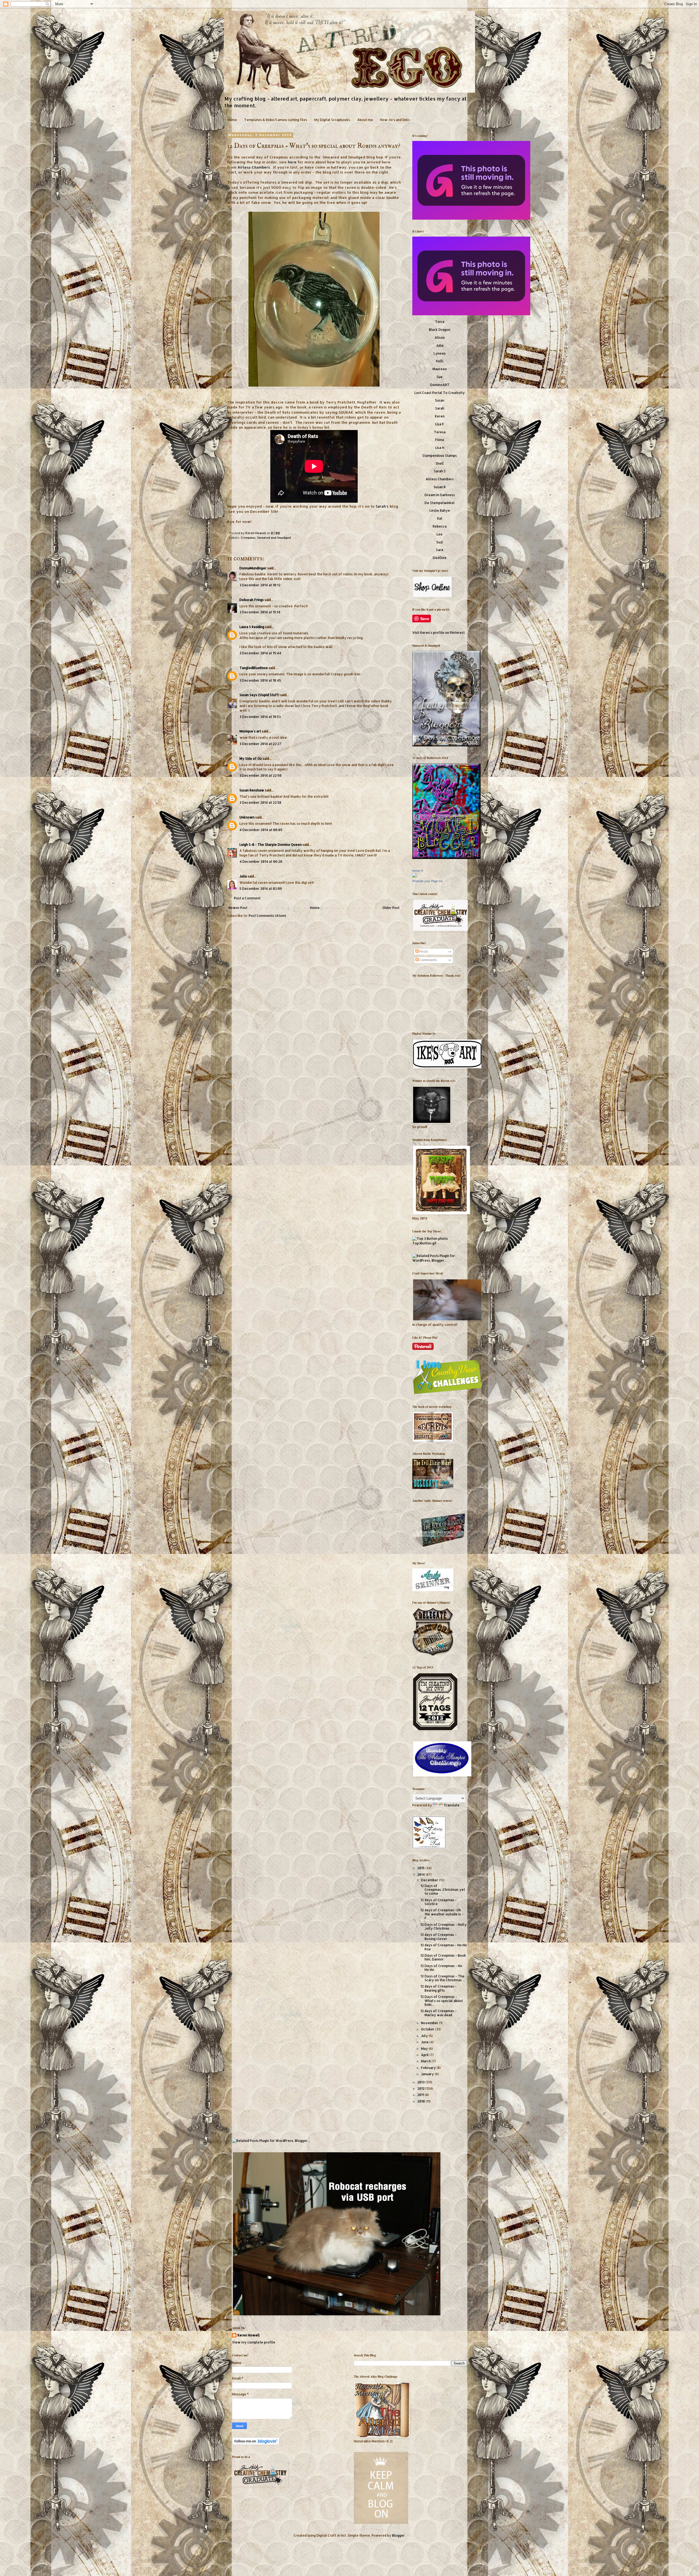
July (425, 2036)
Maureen (440, 369)
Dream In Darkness (440, 495)
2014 (421, 1875)
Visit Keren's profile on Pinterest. (439, 633)
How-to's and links (395, 120)
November (430, 2023)
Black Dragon (440, 330)
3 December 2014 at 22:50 (260, 775)
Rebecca (440, 526)
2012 (421, 2088)
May (425, 2049)
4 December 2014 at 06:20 (261, 862)
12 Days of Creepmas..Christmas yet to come (443, 1890)
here (292, 162)
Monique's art (250, 731)
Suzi (440, 542)
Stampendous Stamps (440, 456)
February (429, 2068)
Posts (423, 951)
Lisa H (440, 448)
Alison (440, 338)
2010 (421, 2101)
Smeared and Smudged (274, 538)
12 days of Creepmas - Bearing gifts (439, 1988)
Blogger (398, 2535)
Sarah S (440, 471)
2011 (421, 2095)
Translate (452, 1805)
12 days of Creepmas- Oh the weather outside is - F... (442, 1914)
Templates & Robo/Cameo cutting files (276, 120)
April (425, 2055)
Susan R (440, 487)
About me (365, 120)
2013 (421, 2082)
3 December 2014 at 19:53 (260, 717)
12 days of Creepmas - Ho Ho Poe (444, 1947)
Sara (440, 550)
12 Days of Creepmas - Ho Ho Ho (441, 1968)
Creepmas (248, 538)
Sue (440, 377)
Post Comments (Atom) (267, 916)
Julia (243, 876)
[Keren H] (414, 876)
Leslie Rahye (440, 510)
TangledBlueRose (254, 668)
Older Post (391, 908)
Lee (440, 534)
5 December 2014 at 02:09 (261, 889)
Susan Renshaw (252, 790)
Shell (440, 463)
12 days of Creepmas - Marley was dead (439, 2013)
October (428, 2029)
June (425, 2042)
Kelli (440, 361)
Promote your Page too (428, 881)
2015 (421, 1868)
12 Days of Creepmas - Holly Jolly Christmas (444, 1926)
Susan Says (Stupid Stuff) (259, 695)
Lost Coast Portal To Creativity (440, 393)
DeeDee (440, 558)
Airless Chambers (254, 167)
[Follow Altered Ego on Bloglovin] (256, 2444)
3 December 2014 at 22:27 (260, 744)
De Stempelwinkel (440, 503)
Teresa (440, 432)
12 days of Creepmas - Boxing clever (439, 1937)
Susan (440, 400)
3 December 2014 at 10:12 (260, 585)
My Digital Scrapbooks (332, 120)
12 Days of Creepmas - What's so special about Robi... (442, 2001)
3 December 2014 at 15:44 (260, 653)
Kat (440, 518)
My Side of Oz (251, 759)
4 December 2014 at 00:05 (261, 830)
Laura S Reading (252, 627)
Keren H (418, 871)
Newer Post (238, 908)
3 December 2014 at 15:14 (260, 612)
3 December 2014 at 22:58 (260, 803)
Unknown (247, 817)
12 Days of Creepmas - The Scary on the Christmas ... (443, 1978)
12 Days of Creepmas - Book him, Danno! (443, 1957)
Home (232, 120)
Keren (440, 416)
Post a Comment (247, 898)
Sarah (440, 408)
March (426, 2061)
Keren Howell (256, 533)
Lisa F (440, 424)
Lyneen (440, 353)
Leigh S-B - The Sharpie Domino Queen (271, 845)
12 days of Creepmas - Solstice (439, 1902)
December (430, 1880)
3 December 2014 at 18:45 (260, 680)
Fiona (440, 440)
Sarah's (382, 506)
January (428, 2074)
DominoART (440, 385)
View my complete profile (254, 2342)
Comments (428, 960)
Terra (440, 322)
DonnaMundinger (253, 568)
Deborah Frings (252, 600)
